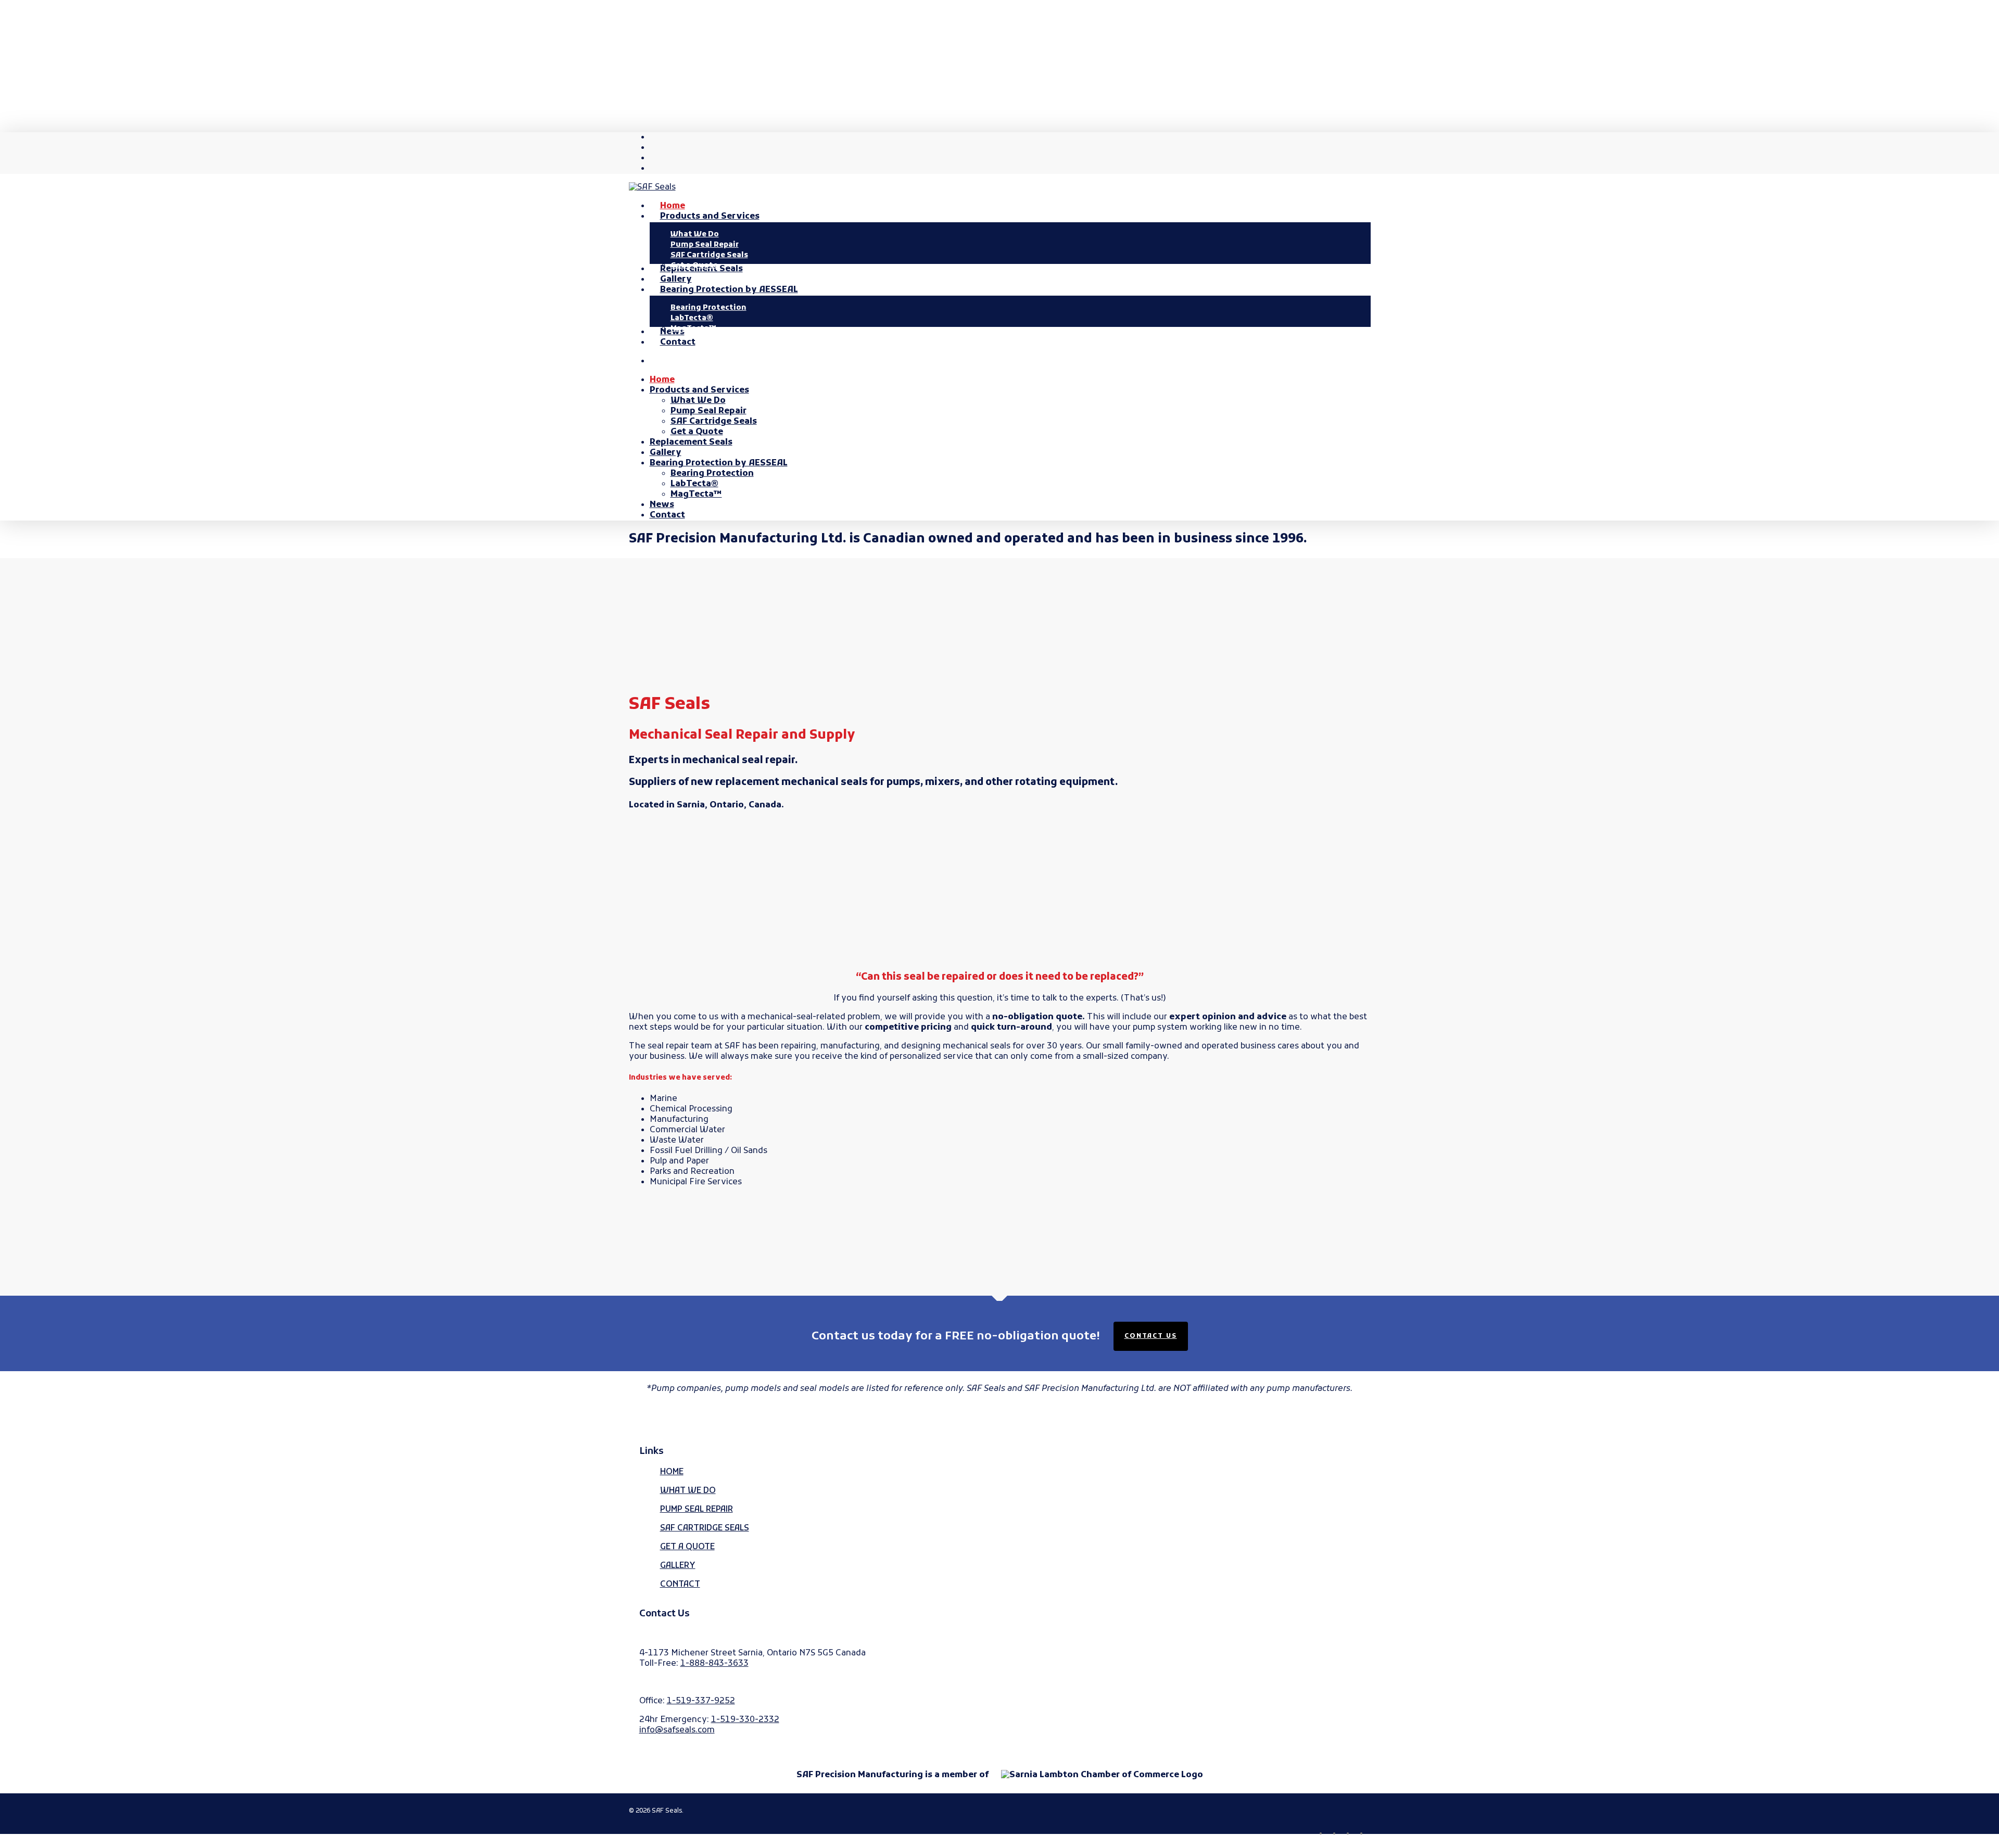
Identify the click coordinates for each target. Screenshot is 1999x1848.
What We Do (698, 401)
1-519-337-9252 (701, 1701)
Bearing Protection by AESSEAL (719, 463)
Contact (667, 515)
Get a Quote (697, 432)
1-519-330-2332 (745, 1720)
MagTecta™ (696, 495)
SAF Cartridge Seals (714, 422)
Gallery (666, 453)
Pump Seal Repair (708, 411)
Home (662, 380)
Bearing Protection (712, 474)
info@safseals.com (677, 1730)
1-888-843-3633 (714, 1664)
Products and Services (699, 390)
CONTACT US (1151, 1336)
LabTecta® (694, 484)
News (662, 505)
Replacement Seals (691, 442)
